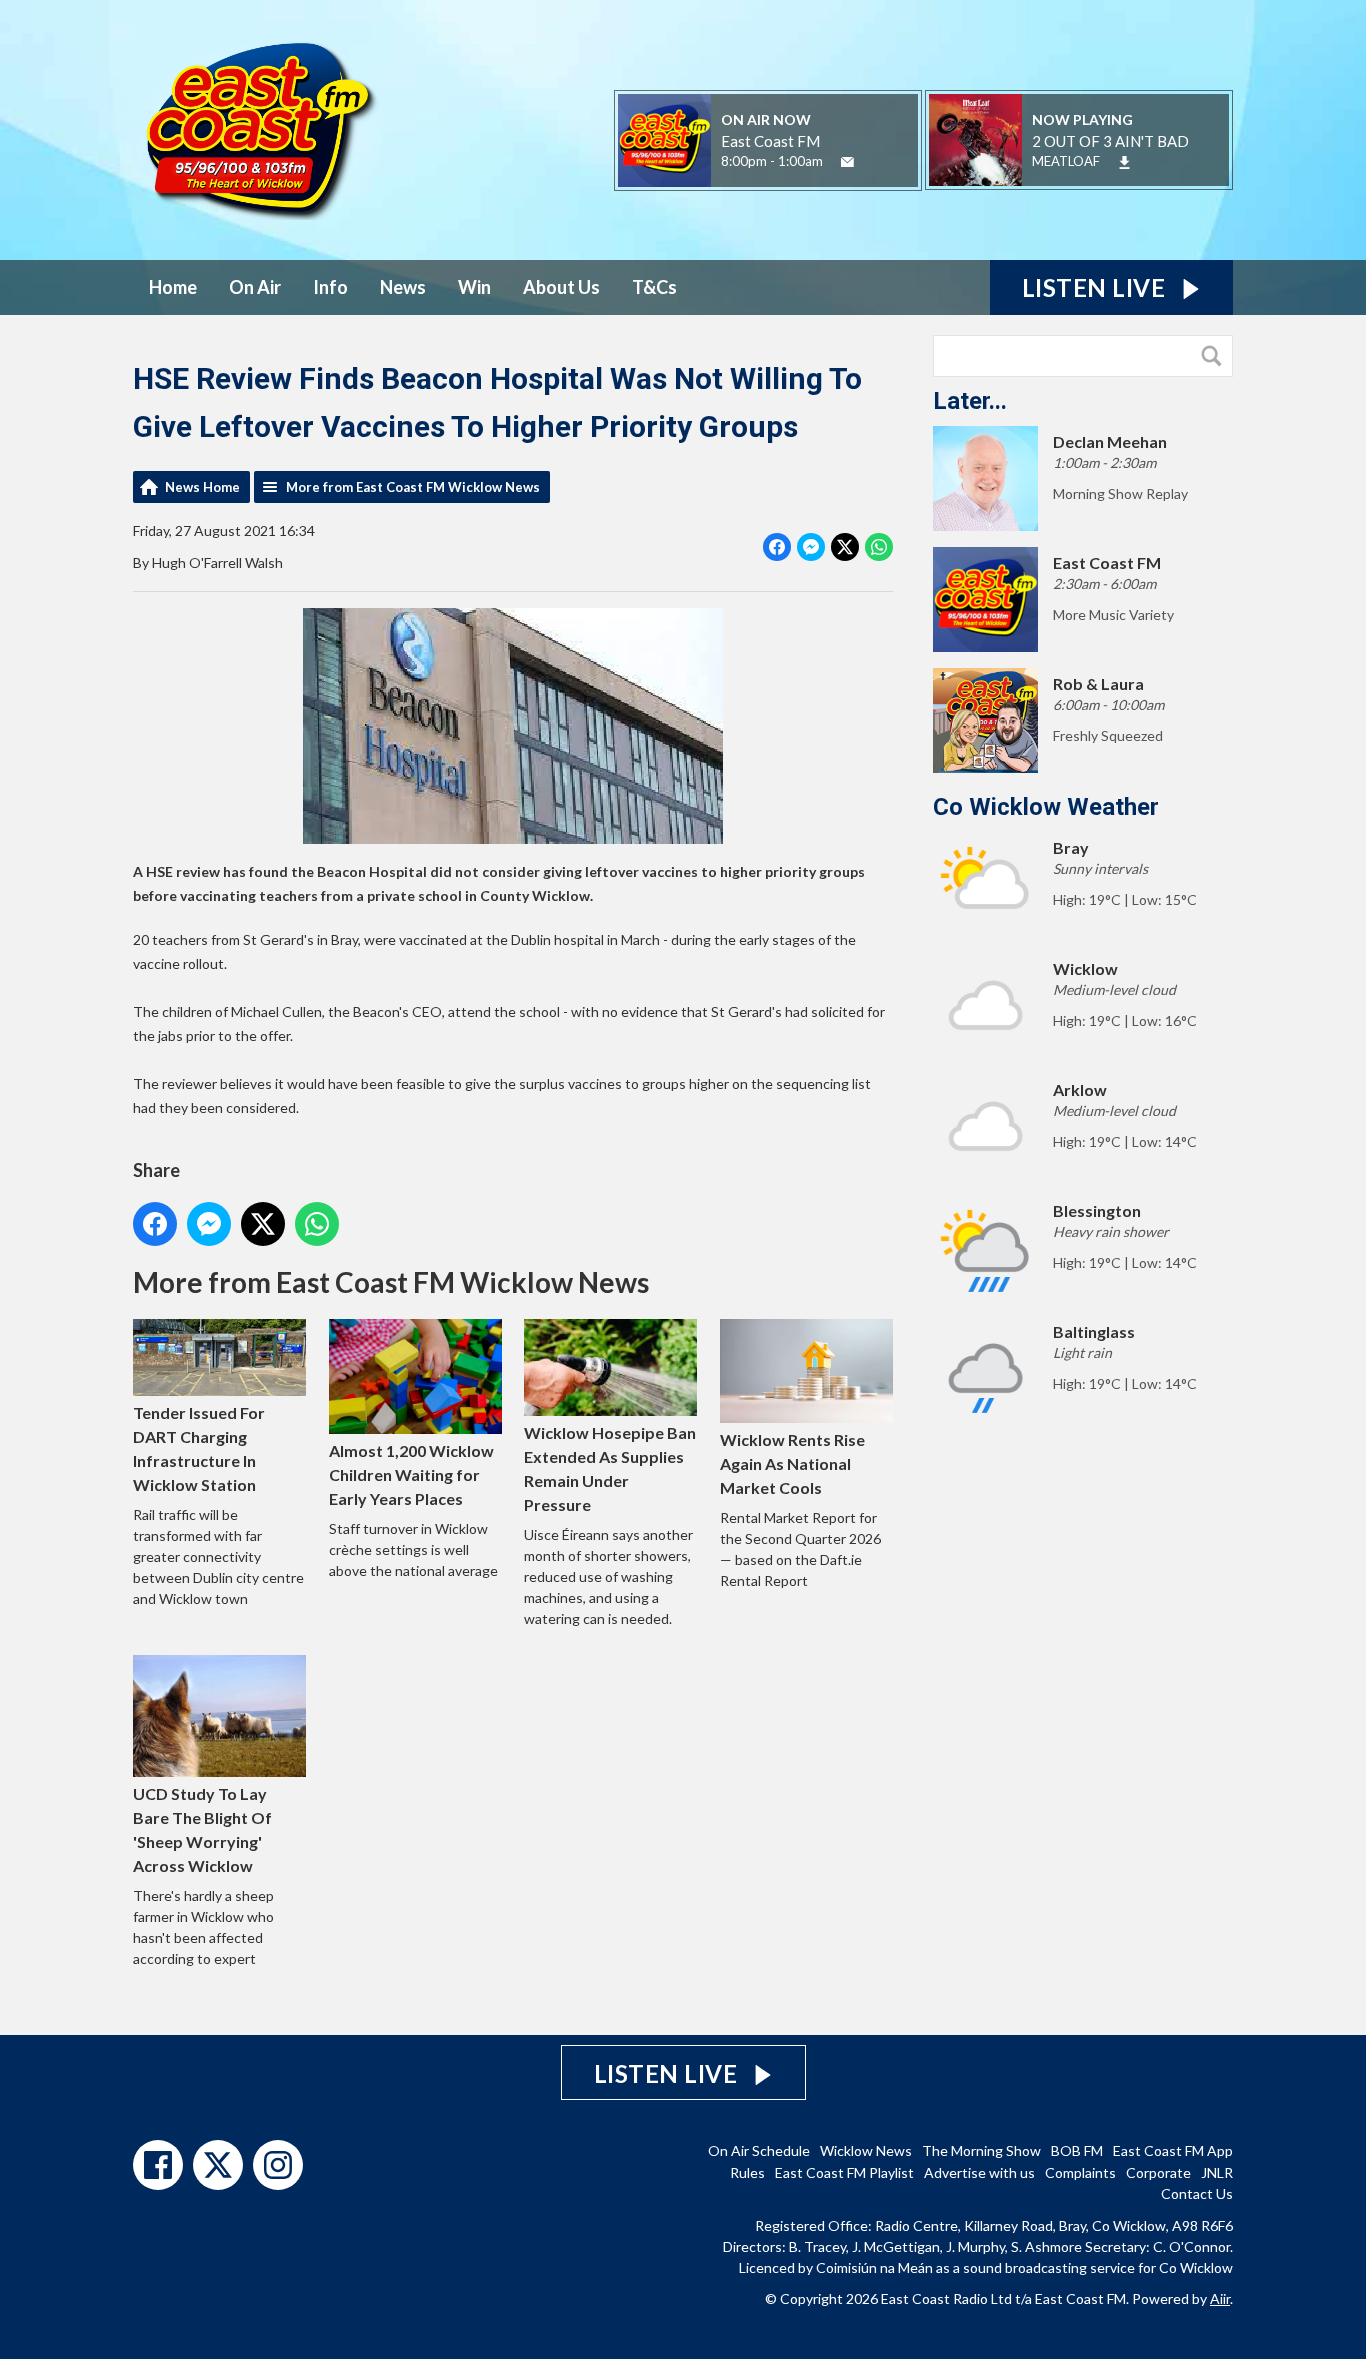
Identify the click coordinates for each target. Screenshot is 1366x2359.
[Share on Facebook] (777, 547)
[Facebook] (158, 2165)
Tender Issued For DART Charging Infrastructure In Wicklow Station (199, 1448)
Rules (747, 2172)
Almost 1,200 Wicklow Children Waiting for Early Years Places (411, 1474)
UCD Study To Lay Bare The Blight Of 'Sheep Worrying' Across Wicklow (202, 1829)
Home (173, 287)
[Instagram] (278, 2165)
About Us (561, 287)
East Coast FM (770, 141)
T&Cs (654, 287)
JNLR (1217, 2172)
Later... (970, 401)
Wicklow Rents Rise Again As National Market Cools (792, 1463)
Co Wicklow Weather (1046, 807)
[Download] (1124, 162)
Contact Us (1197, 2193)
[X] (218, 2165)
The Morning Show (981, 2150)
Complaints (1080, 2172)
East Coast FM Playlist (844, 2172)
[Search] (1216, 356)
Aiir (1220, 2298)
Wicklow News (866, 2150)
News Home (202, 487)
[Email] (847, 162)
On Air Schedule (759, 2150)
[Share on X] (845, 547)
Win (474, 287)
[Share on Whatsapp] (879, 547)
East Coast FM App (1173, 2150)
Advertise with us (979, 2172)
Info (330, 287)
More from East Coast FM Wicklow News (413, 487)
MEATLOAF (1066, 161)
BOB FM (1077, 2150)
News (403, 287)
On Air (255, 287)
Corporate (1158, 2172)
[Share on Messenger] (811, 547)
